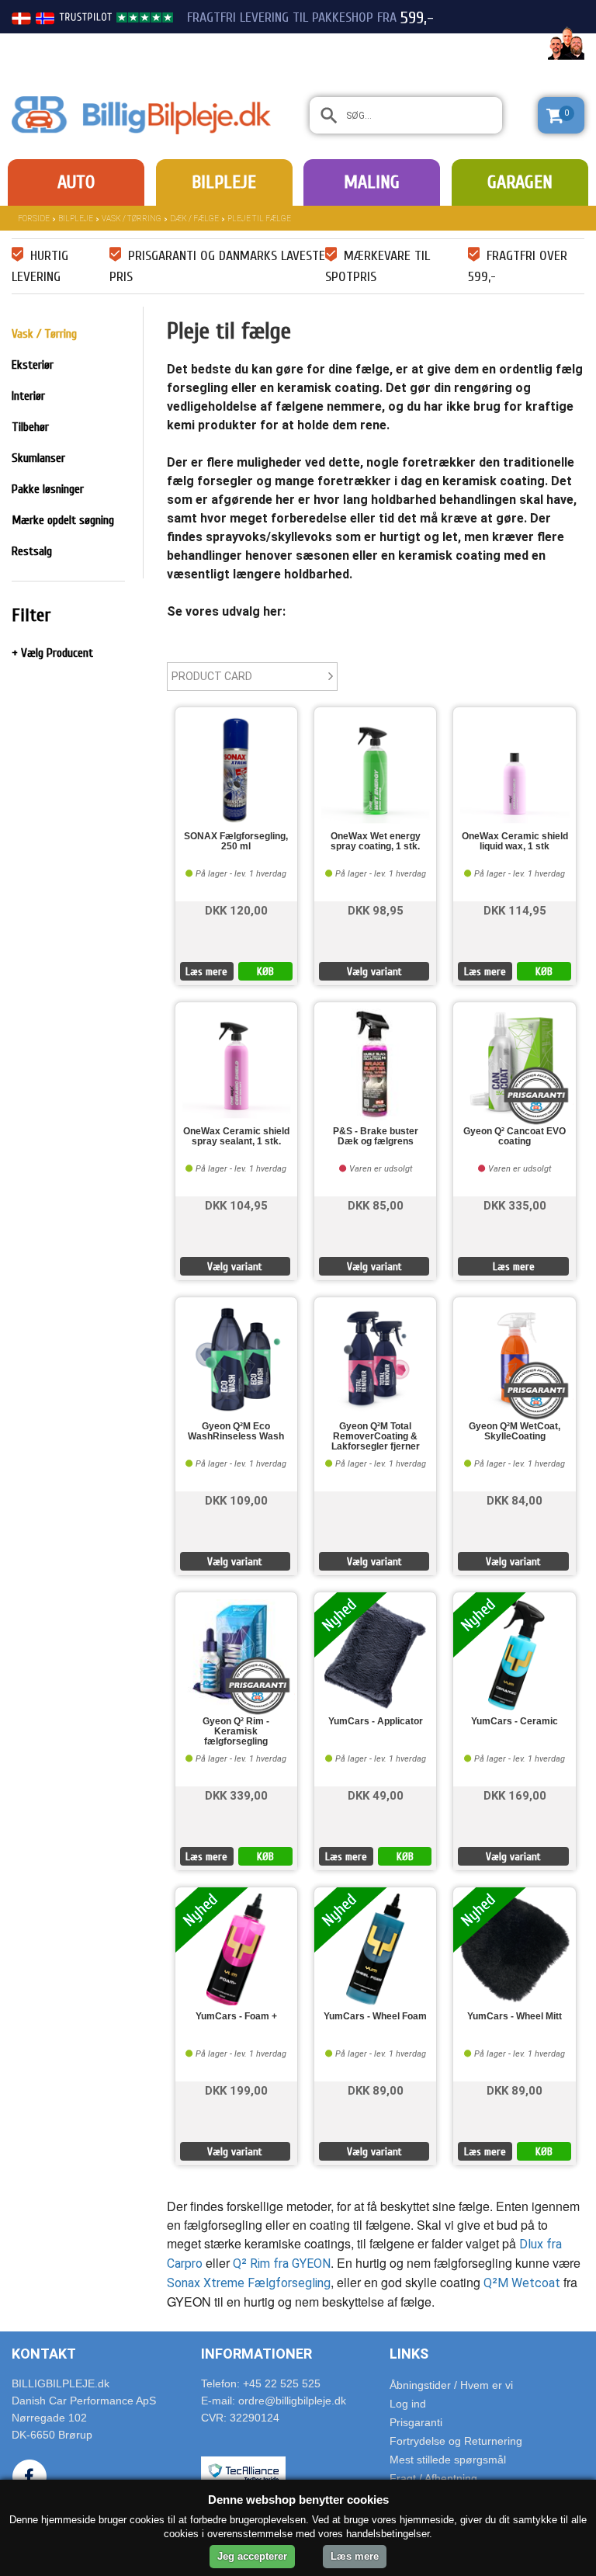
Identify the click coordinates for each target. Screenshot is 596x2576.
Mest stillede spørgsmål (448, 2460)
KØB (265, 972)
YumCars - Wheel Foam (375, 2017)
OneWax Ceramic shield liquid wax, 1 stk (515, 842)
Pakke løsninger (48, 489)
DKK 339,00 (236, 1795)
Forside (34, 219)
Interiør (28, 396)
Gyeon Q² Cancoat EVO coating (515, 1137)
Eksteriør (33, 365)
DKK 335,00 (515, 1205)
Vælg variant (374, 972)
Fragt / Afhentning (433, 2478)
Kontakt (44, 2354)
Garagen (520, 182)
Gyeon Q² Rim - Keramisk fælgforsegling (236, 1732)
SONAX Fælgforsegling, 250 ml (236, 842)
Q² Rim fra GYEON (282, 2264)
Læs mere (206, 972)
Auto (76, 182)
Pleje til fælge (259, 219)
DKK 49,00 (376, 1795)
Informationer (256, 2354)
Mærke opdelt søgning (63, 520)
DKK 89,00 (376, 2090)
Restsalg (32, 551)
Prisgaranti (416, 2422)
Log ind (408, 2404)
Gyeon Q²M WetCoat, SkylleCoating (515, 1432)
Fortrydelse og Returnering (456, 2441)
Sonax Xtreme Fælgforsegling (249, 2283)
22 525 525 (498, 45)
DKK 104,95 (236, 1205)
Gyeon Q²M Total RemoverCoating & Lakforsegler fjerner (376, 1437)
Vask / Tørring (132, 219)
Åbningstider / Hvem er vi (451, 2385)
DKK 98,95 (376, 910)
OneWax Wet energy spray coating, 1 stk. (376, 842)
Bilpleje (224, 182)
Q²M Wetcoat (522, 2283)
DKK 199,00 (236, 2090)
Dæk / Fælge (194, 219)
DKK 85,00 (376, 1205)
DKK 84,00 (515, 1500)
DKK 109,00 (236, 1500)
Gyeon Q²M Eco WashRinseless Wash (236, 1432)
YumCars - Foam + (236, 2017)
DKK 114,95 (515, 910)
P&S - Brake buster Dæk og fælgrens (376, 1137)
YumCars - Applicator (376, 1722)
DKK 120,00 (236, 910)
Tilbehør (30, 427)
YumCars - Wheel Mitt (515, 2017)
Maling (372, 182)
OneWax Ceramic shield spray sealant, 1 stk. (236, 1137)
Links (409, 2354)
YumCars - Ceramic (515, 1722)
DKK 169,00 (515, 1795)
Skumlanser (38, 458)
